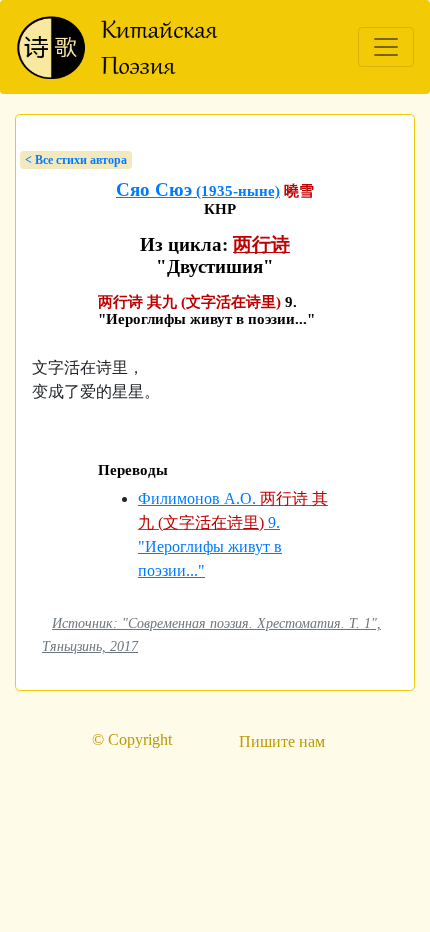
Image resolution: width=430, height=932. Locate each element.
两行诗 (261, 244)
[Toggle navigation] (386, 47)
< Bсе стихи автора (76, 160)
